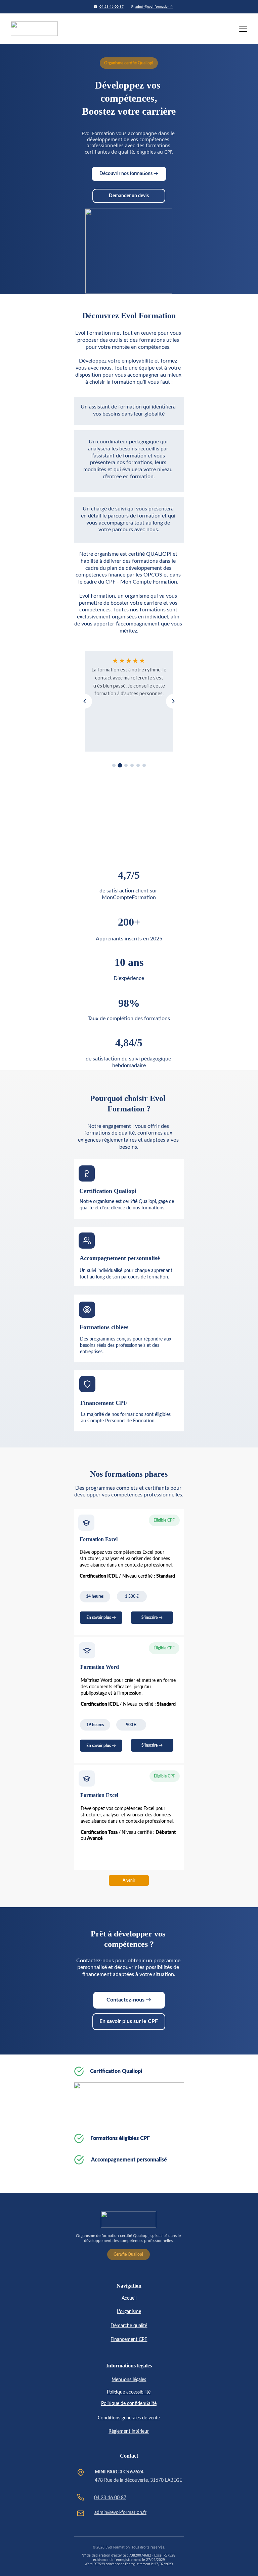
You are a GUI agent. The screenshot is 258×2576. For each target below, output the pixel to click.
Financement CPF (129, 2340)
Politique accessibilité (129, 2392)
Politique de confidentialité (129, 2404)
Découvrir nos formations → (129, 174)
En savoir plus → (101, 1746)
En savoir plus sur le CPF (129, 2021)
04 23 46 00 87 (112, 7)
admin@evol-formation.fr (154, 7)
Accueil (129, 2298)
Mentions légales (129, 2380)
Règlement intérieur (129, 2431)
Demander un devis (129, 196)
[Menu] (243, 29)
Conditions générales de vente (129, 2418)
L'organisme (129, 2312)
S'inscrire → (152, 1618)
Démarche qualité (129, 2326)
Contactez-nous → (129, 2000)
